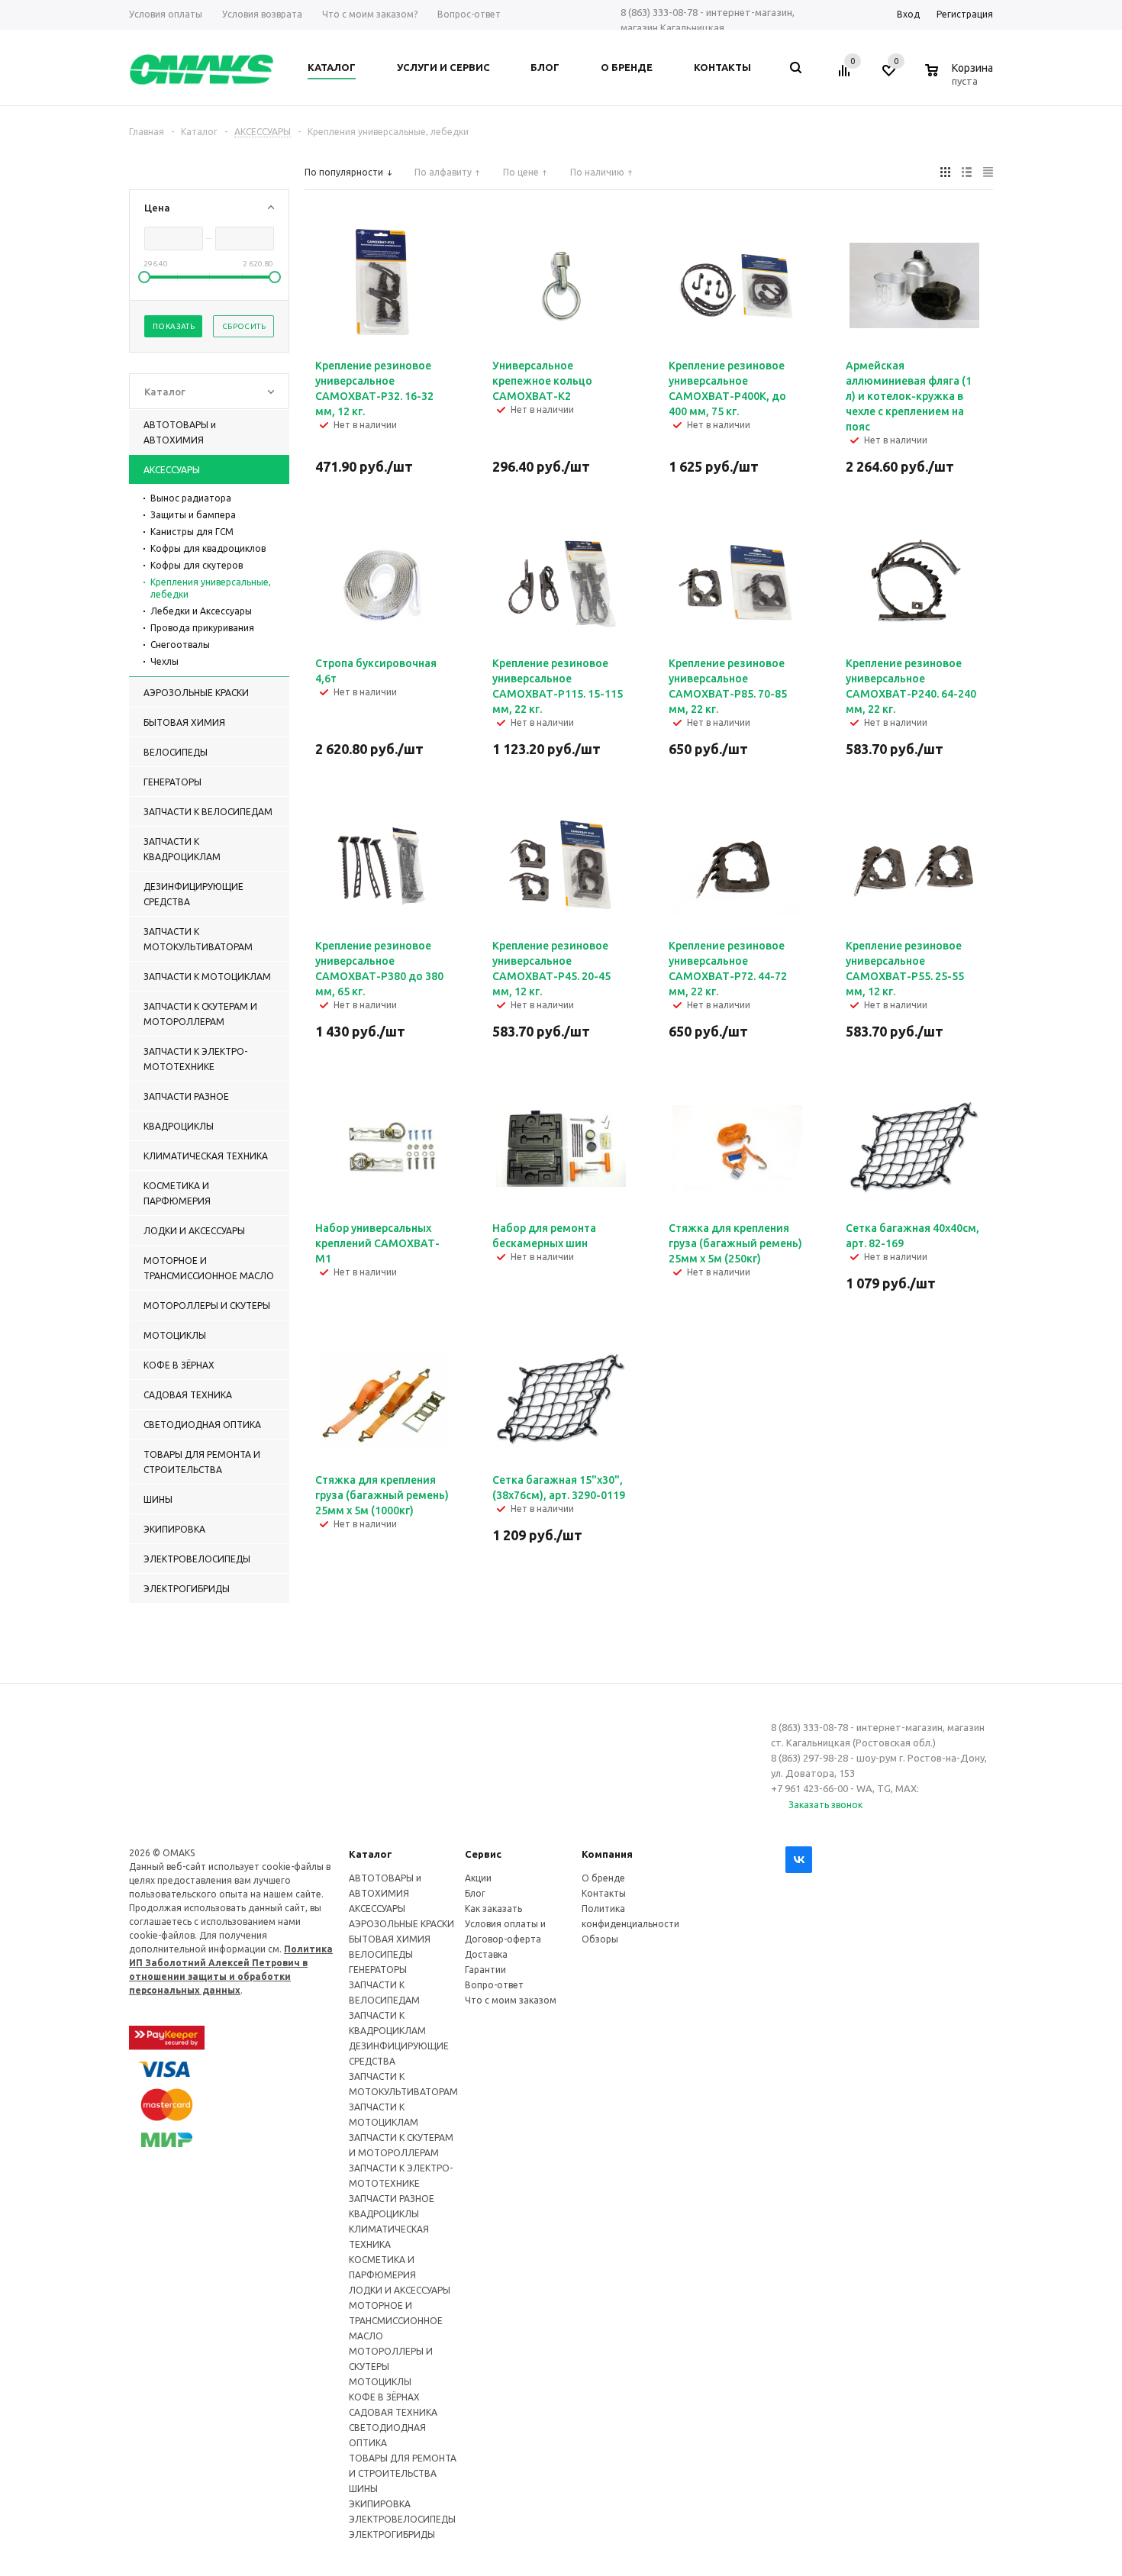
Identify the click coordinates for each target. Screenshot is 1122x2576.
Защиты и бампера (193, 515)
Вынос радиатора (191, 498)
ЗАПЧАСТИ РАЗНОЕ (392, 2199)
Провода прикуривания (202, 628)
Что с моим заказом (511, 2000)
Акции (478, 1878)
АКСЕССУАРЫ (377, 1909)
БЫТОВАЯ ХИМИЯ (390, 1939)
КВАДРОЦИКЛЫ (384, 2214)
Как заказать (493, 1909)
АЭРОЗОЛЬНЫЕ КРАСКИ (401, 1924)
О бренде (603, 1878)
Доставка (486, 1954)
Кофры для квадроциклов (208, 548)
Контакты (604, 1893)
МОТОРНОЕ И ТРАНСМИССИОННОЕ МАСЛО (396, 2321)
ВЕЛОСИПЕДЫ (381, 1954)
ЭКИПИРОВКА (380, 2504)
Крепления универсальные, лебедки (211, 588)
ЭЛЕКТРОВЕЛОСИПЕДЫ (402, 2519)
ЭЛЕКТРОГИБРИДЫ (392, 2534)
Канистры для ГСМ (192, 532)
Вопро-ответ (494, 1985)
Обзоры (600, 1939)
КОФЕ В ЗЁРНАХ (384, 2397)
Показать (174, 326)
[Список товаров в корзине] (961, 79)
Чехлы (164, 661)
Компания (607, 1854)
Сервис (483, 1854)
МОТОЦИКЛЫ (380, 2382)
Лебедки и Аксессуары (201, 611)
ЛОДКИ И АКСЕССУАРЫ (400, 2290)
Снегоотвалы (180, 645)
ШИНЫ (363, 2489)
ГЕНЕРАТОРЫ (378, 1970)
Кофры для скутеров (197, 565)
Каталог (371, 1854)
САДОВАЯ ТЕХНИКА (393, 2412)
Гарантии (485, 1970)
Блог (475, 1893)
